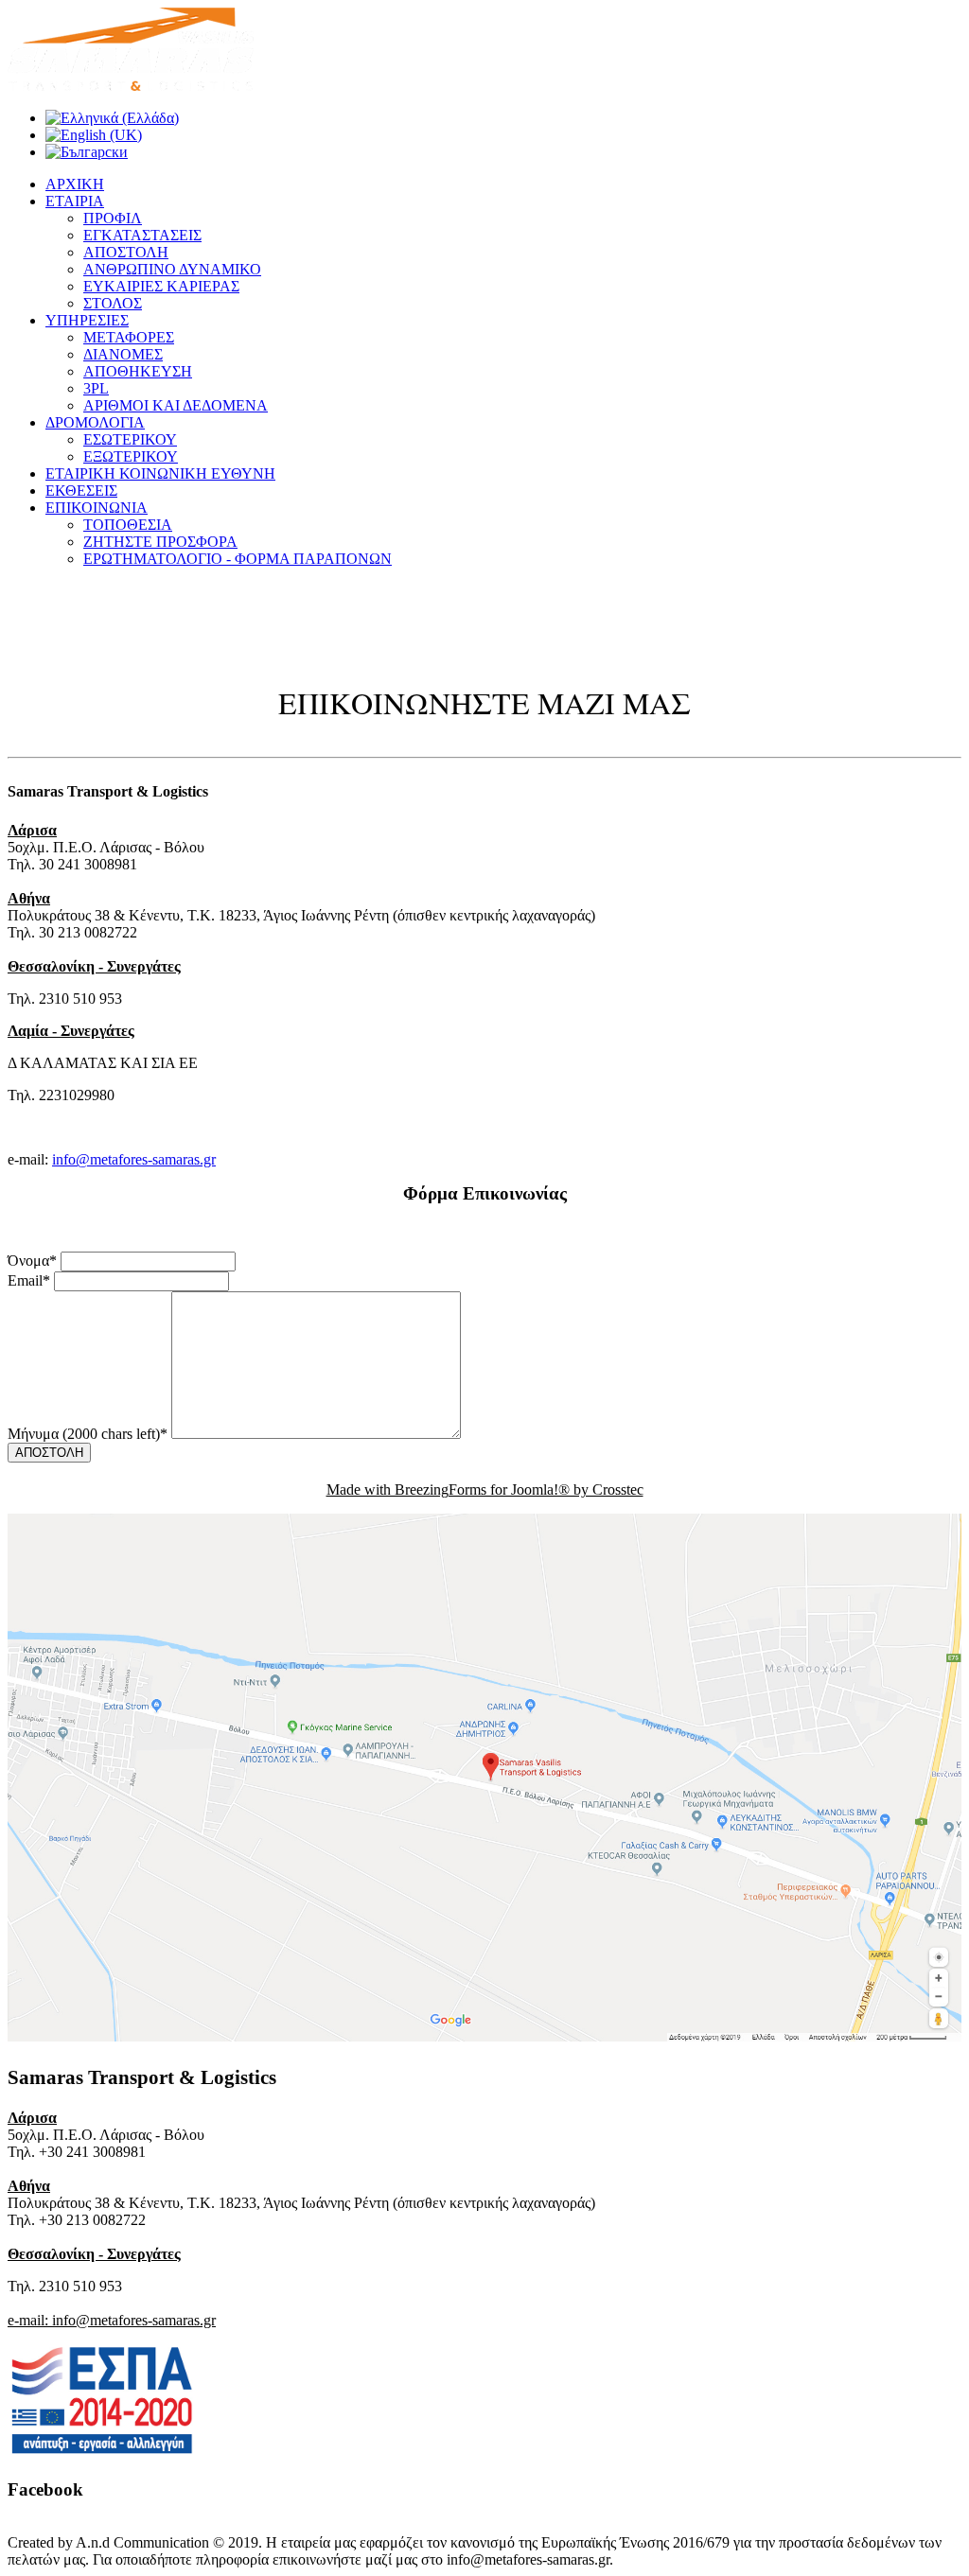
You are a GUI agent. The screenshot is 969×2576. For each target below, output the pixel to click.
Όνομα (32, 1261)
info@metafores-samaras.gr (134, 1159)
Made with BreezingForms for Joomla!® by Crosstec (485, 1490)
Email (29, 1280)
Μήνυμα (88, 1434)
